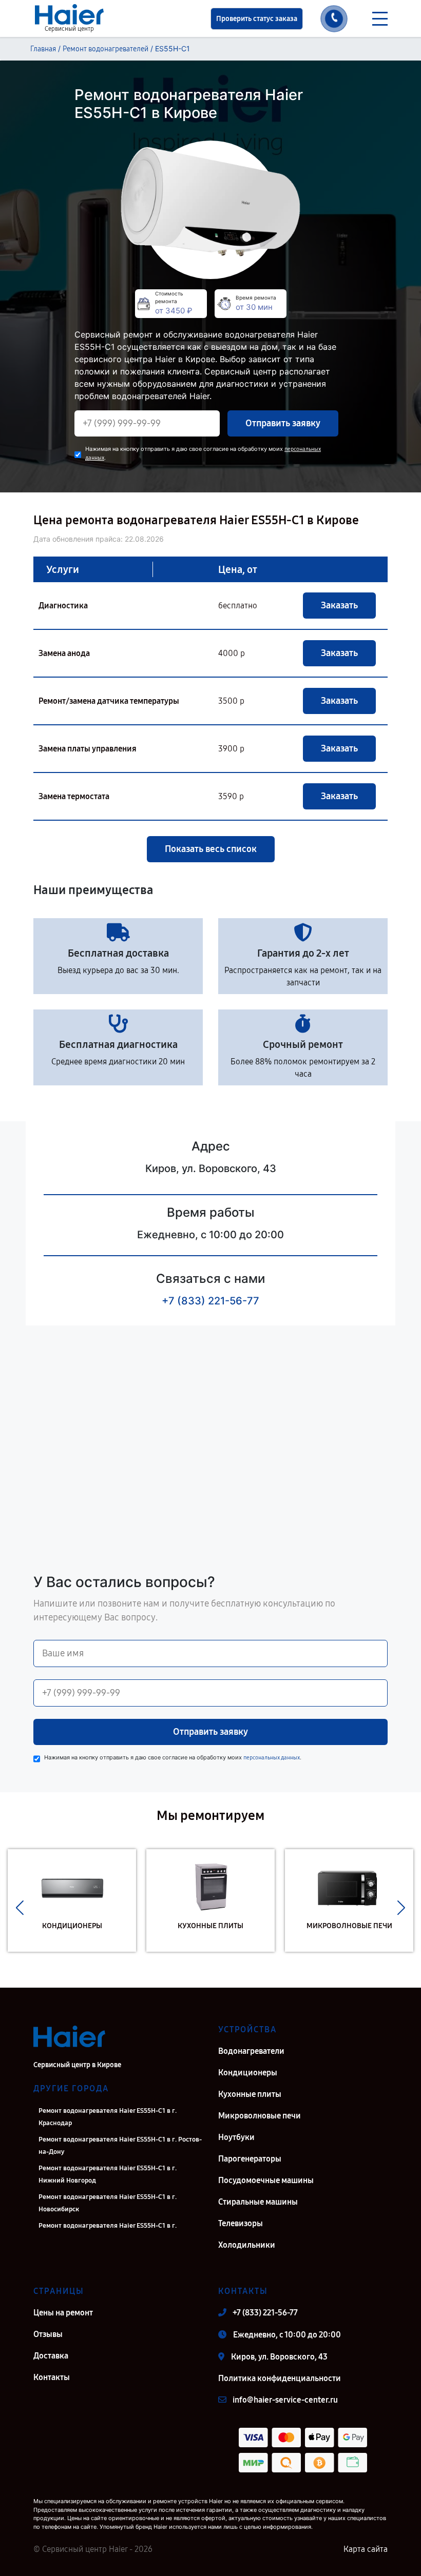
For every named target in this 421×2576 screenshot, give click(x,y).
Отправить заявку (283, 423)
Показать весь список (211, 849)
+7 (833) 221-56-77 (210, 1301)
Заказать (339, 605)
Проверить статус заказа (257, 19)
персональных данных (272, 1758)
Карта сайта (366, 2549)
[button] (20, 1908)
